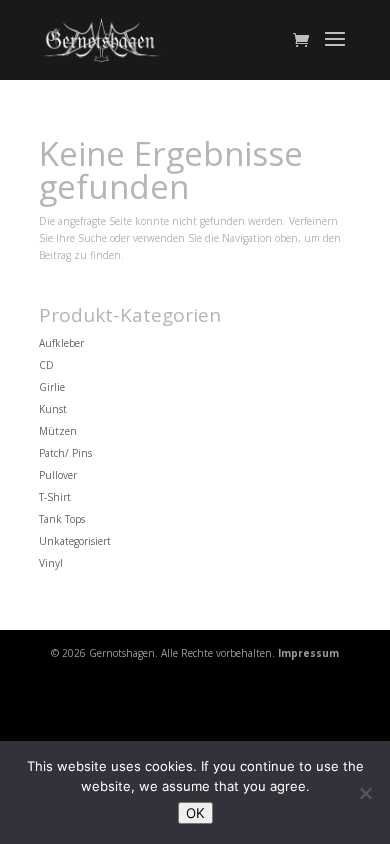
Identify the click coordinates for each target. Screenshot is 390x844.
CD (46, 365)
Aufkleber (61, 343)
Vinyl (51, 563)
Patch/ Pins (65, 453)
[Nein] (365, 793)
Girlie (52, 387)
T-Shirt (55, 497)
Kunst (53, 409)
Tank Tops (62, 519)
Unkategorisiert (75, 541)
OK (195, 813)
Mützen (58, 431)
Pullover (58, 475)
